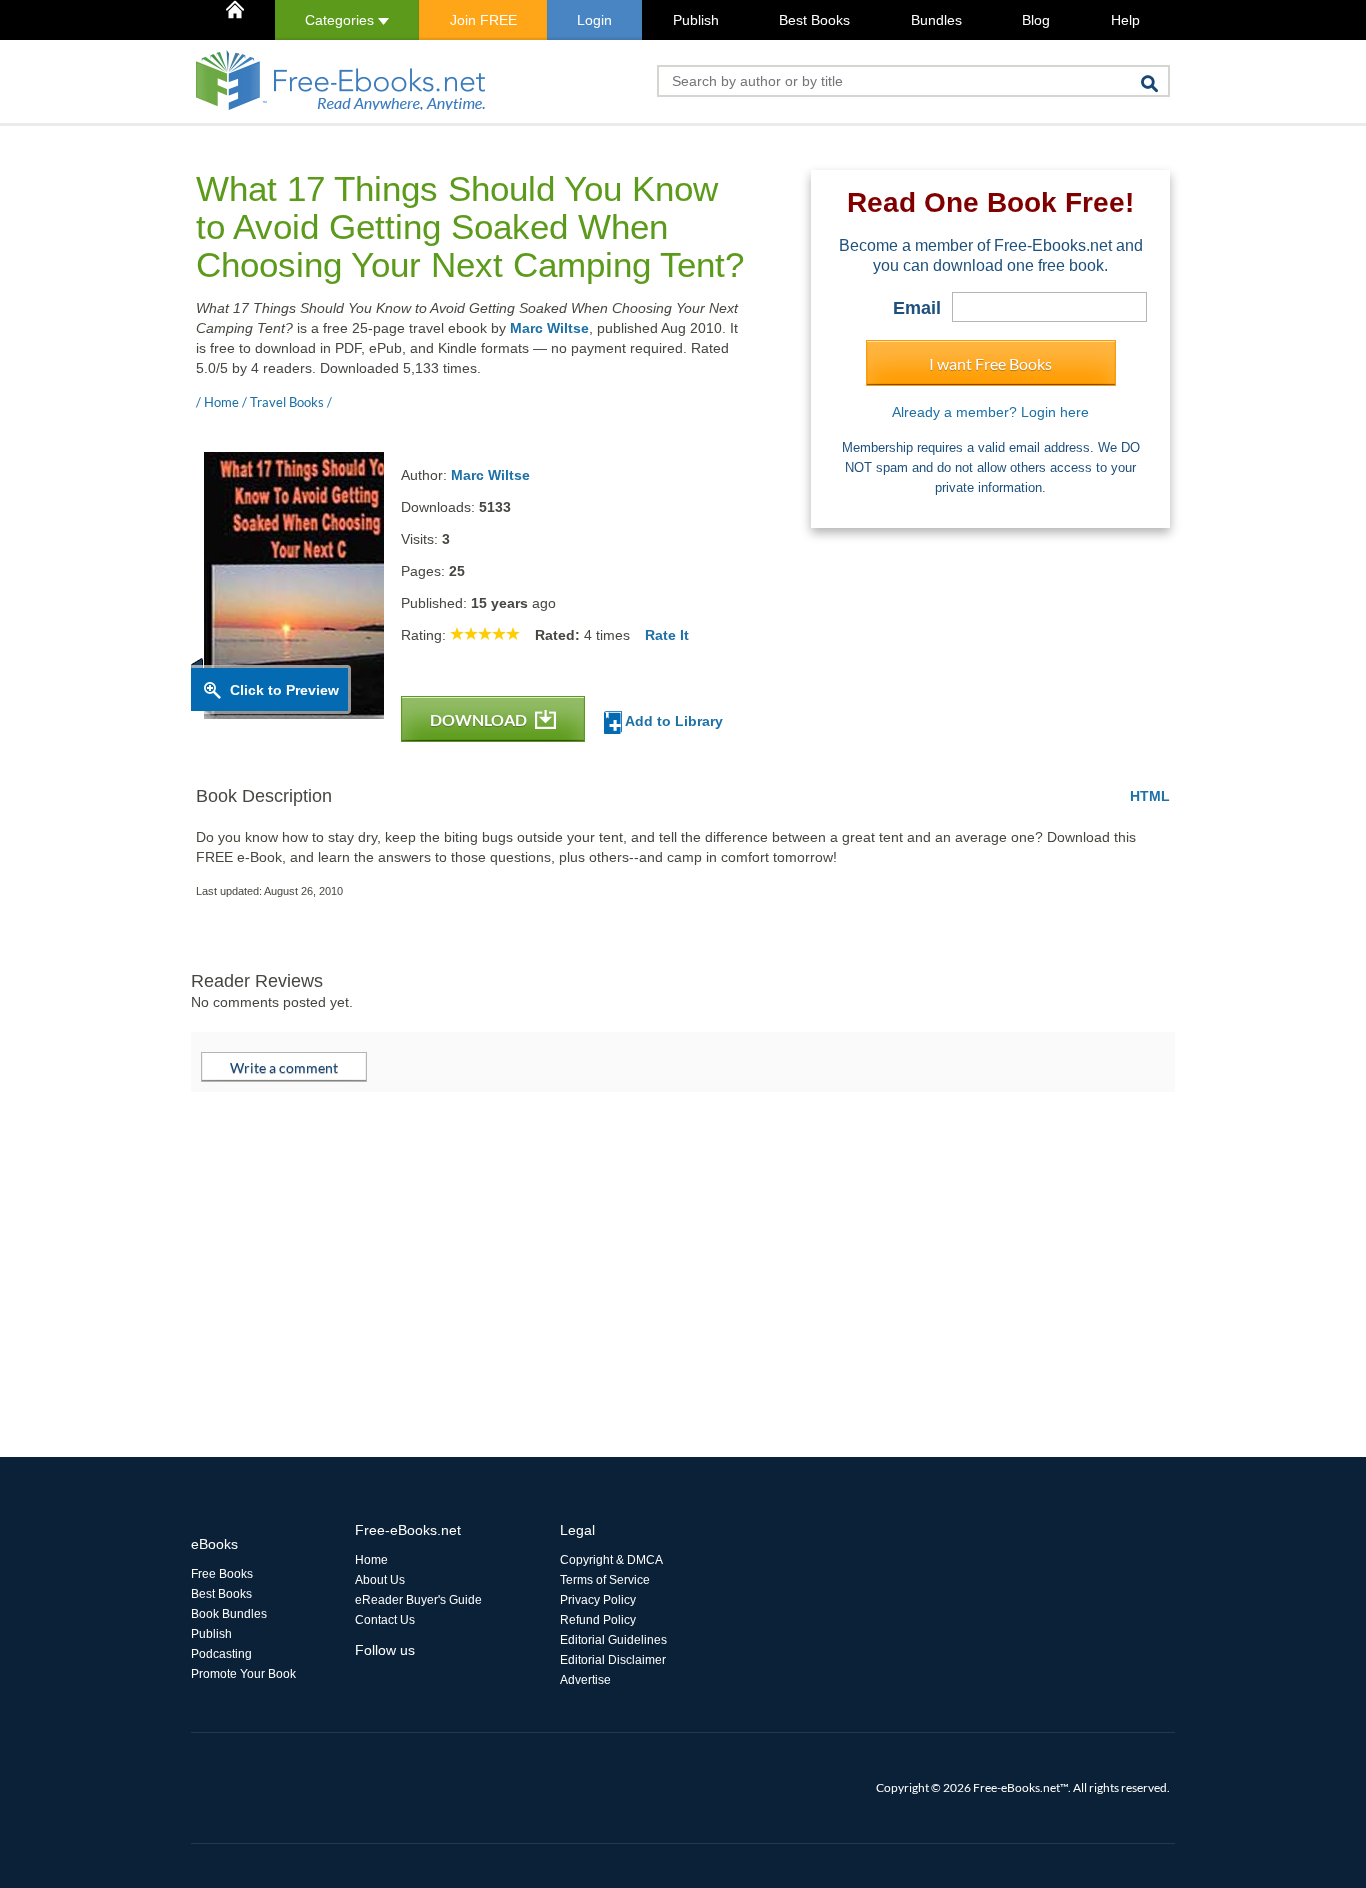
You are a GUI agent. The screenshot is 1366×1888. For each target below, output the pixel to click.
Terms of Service (605, 1580)
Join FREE (483, 20)
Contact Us (385, 1620)
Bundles (936, 20)
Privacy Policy (598, 1600)
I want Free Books (990, 363)
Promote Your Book (243, 1674)
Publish (696, 20)
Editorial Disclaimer (613, 1660)
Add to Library (672, 721)
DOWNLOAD (480, 719)
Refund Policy (598, 1620)
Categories (341, 20)
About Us (380, 1580)
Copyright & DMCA (611, 1560)
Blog (1036, 20)
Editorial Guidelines (613, 1640)
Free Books (222, 1574)
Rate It (667, 635)
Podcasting (221, 1654)
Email (917, 308)
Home (371, 1560)
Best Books (814, 20)
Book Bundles (229, 1614)
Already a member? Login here (990, 412)
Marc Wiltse (549, 328)
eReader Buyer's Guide (418, 1600)
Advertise (585, 1680)
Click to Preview (284, 690)
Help (1125, 20)
